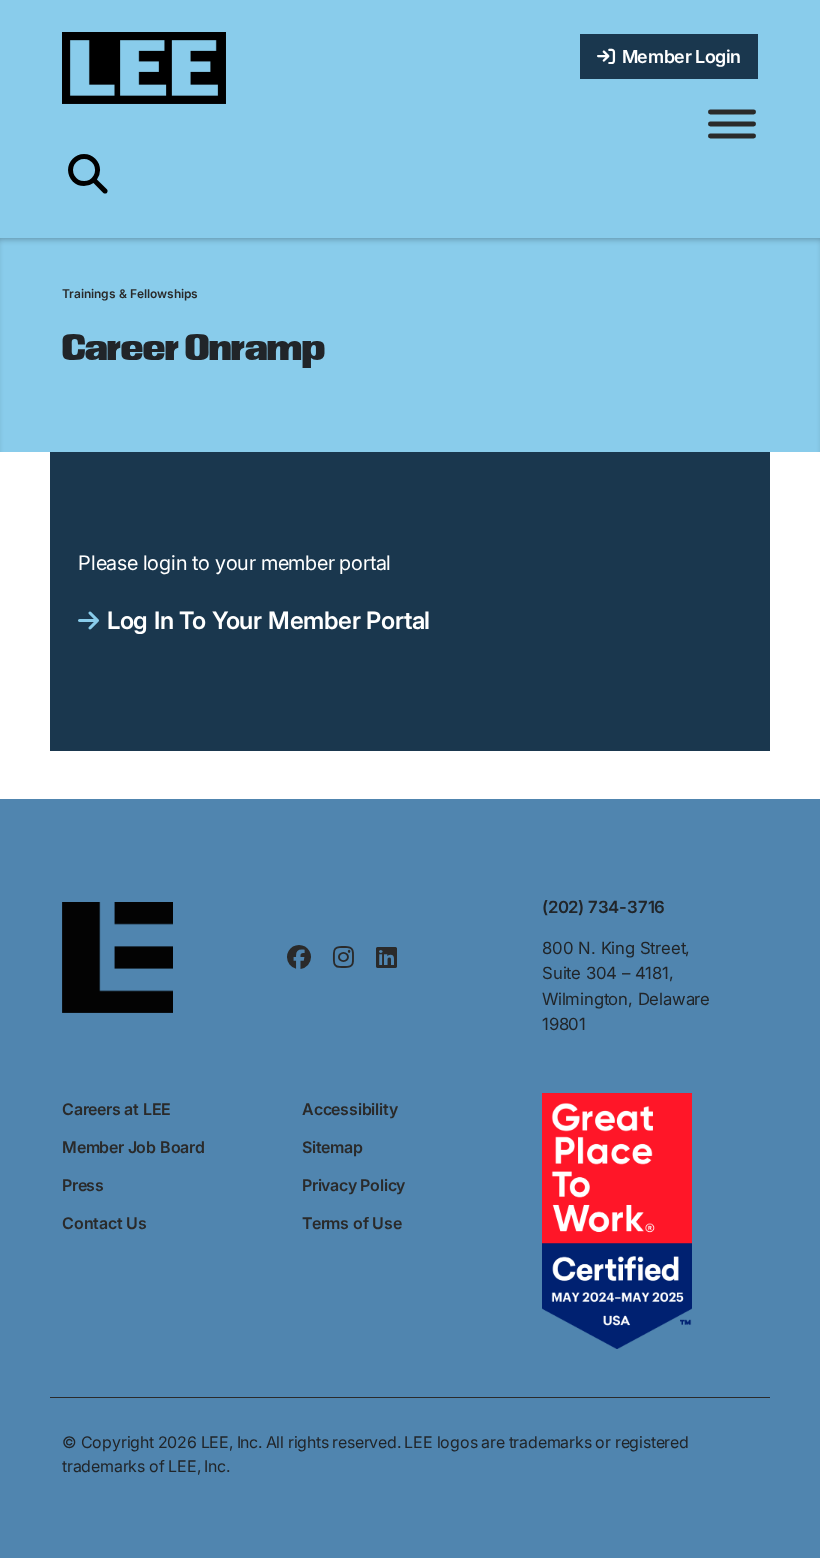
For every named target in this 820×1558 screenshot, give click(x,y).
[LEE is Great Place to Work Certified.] (617, 1219)
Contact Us (104, 1223)
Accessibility (349, 1109)
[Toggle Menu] (732, 124)
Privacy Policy (353, 1185)
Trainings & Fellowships (130, 293)
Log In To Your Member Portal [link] (268, 620)
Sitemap (332, 1147)
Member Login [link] (678, 56)
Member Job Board (133, 1147)
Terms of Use (352, 1223)
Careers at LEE (116, 1109)
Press (83, 1185)
